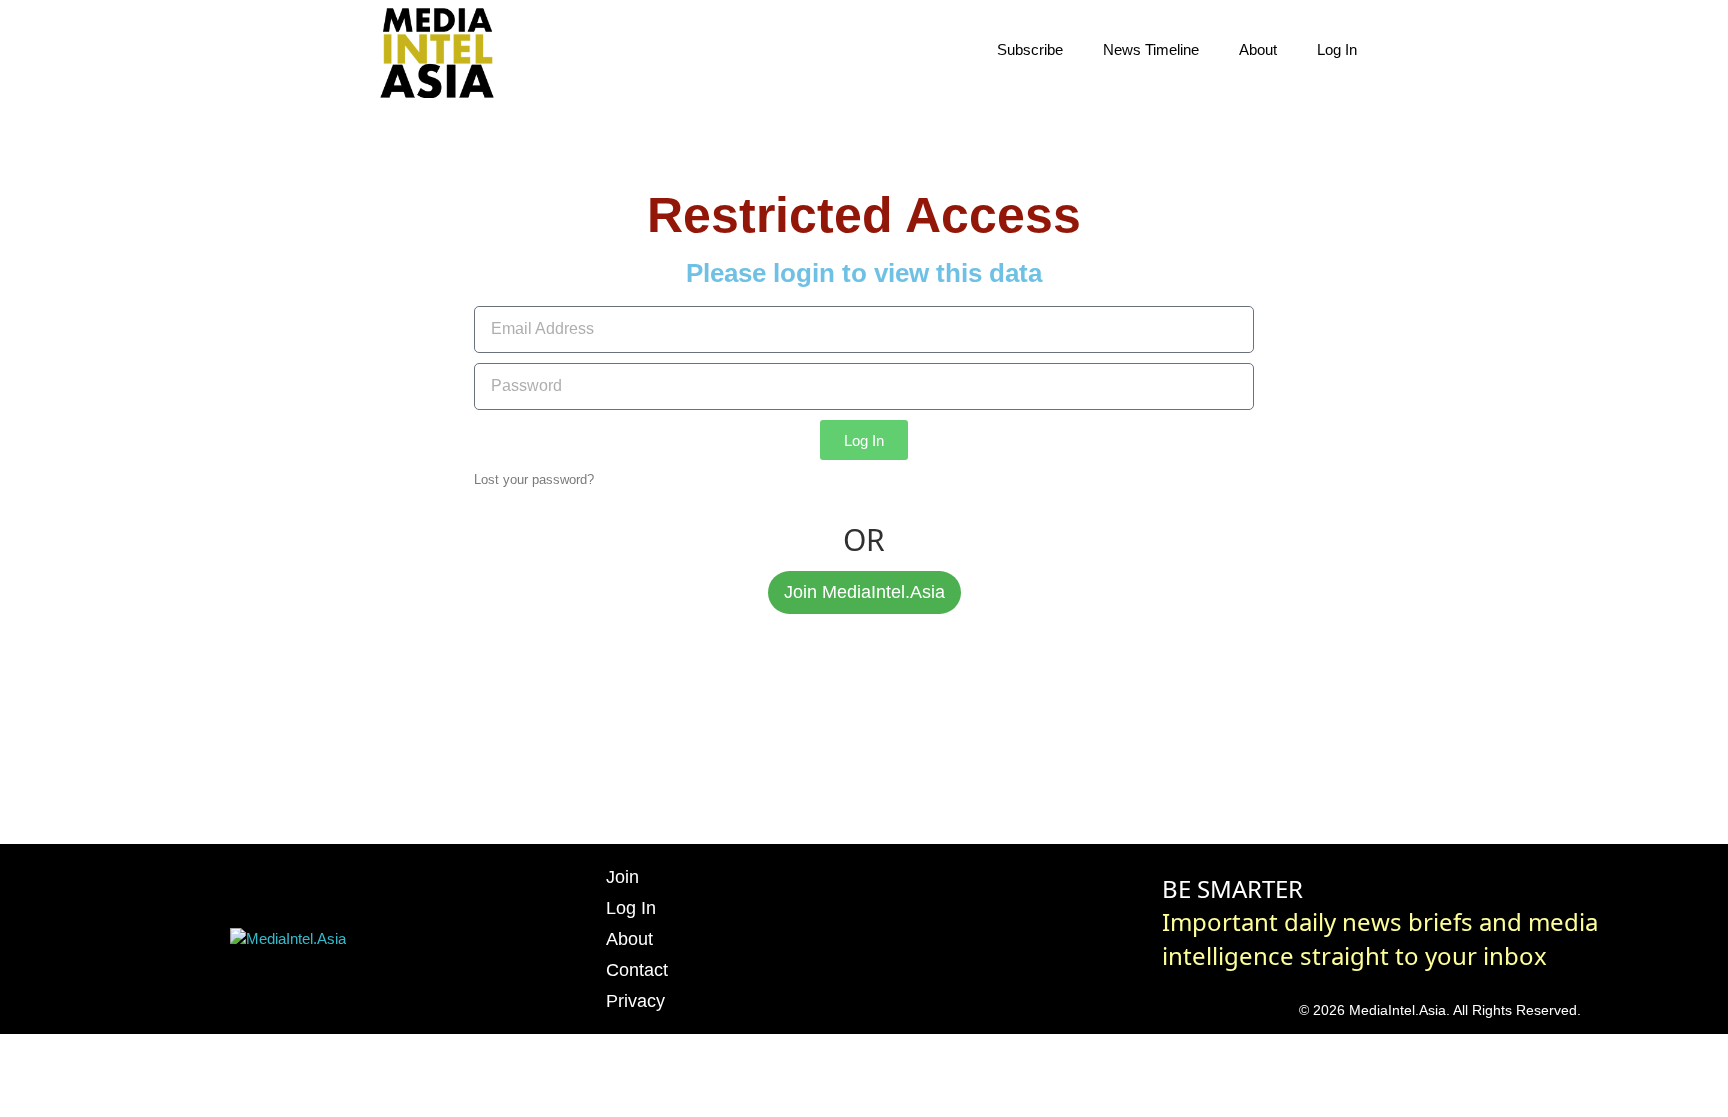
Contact (637, 970)
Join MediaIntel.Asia (864, 592)
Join (622, 877)
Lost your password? (534, 479)
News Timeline (1151, 49)
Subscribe (1030, 49)
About (1258, 49)
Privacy (635, 1001)
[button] (1414, 50)
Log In (1337, 49)
